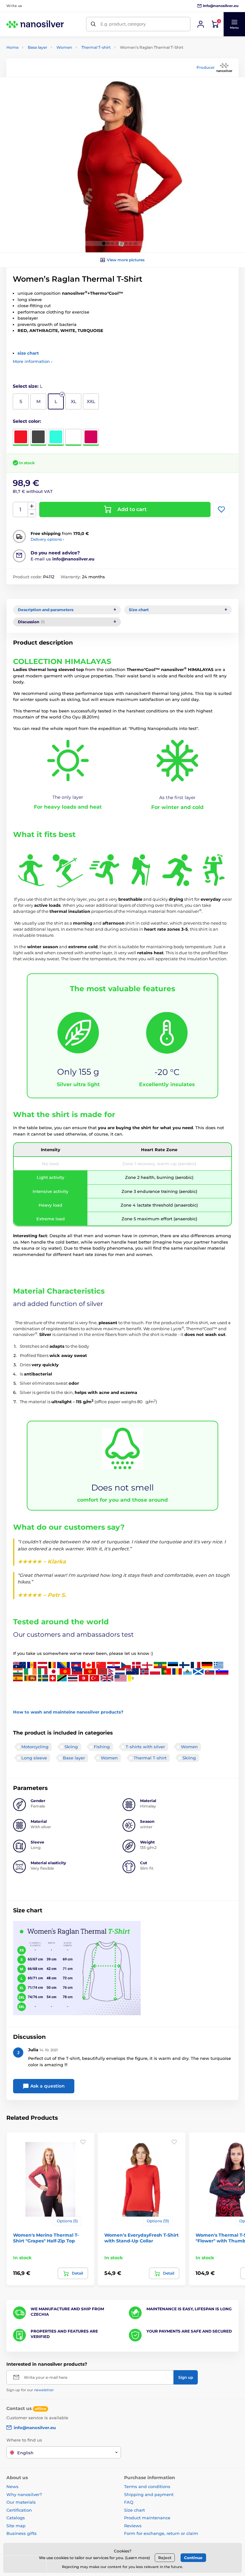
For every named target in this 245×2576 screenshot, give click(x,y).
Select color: (27, 421)
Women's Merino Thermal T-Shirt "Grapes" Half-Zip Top (46, 2238)
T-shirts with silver (145, 1747)
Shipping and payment (149, 2494)
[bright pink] (91, 437)
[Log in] (201, 24)
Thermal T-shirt (96, 47)
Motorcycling (35, 1747)
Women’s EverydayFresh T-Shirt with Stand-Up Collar (141, 2238)
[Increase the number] (32, 506)
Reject (165, 2558)
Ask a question (47, 2086)
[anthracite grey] (38, 437)
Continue (193, 2558)
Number (21, 510)
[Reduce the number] (32, 513)
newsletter (44, 2390)
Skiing (71, 1747)
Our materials (21, 2502)
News (12, 2486)
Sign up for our (30, 2390)
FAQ (129, 2502)
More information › (33, 361)
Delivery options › (47, 539)
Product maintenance (147, 2518)
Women (64, 47)
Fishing (102, 1747)
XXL (91, 401)
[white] (73, 437)
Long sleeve (34, 1758)
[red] (21, 437)
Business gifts (22, 2533)
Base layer (37, 47)
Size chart (134, 2510)
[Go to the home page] (35, 24)
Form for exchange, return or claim (161, 2533)
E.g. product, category (123, 24)
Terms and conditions (147, 2486)
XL (74, 401)
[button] (234, 24)
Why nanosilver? (24, 2494)
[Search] (93, 24)
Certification (19, 2510)
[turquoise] (56, 437)
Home (12, 47)
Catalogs (16, 2518)
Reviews (133, 2526)
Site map (16, 2526)
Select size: (28, 386)
